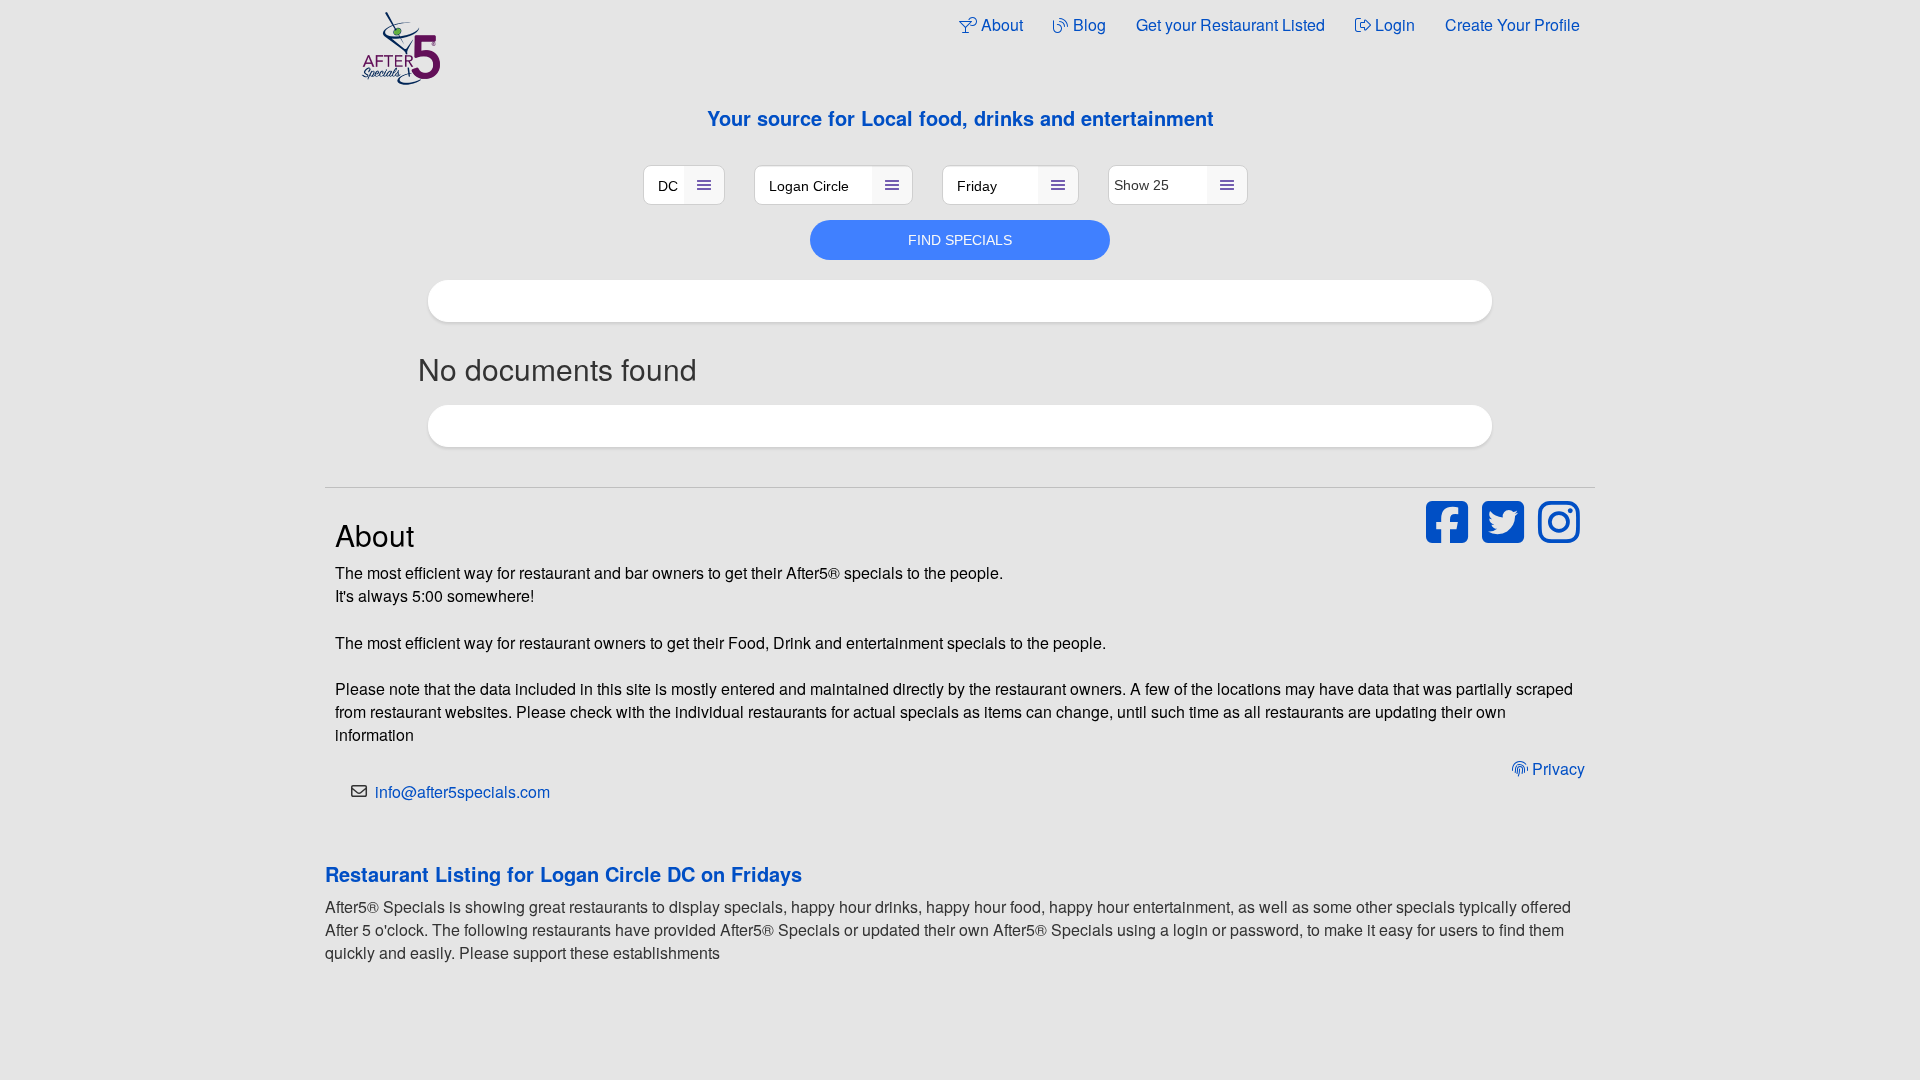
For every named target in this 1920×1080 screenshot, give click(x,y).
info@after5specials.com (462, 791)
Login (1393, 24)
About (1000, 24)
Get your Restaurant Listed (1230, 24)
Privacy (1556, 768)
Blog (1087, 24)
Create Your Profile (1512, 24)
